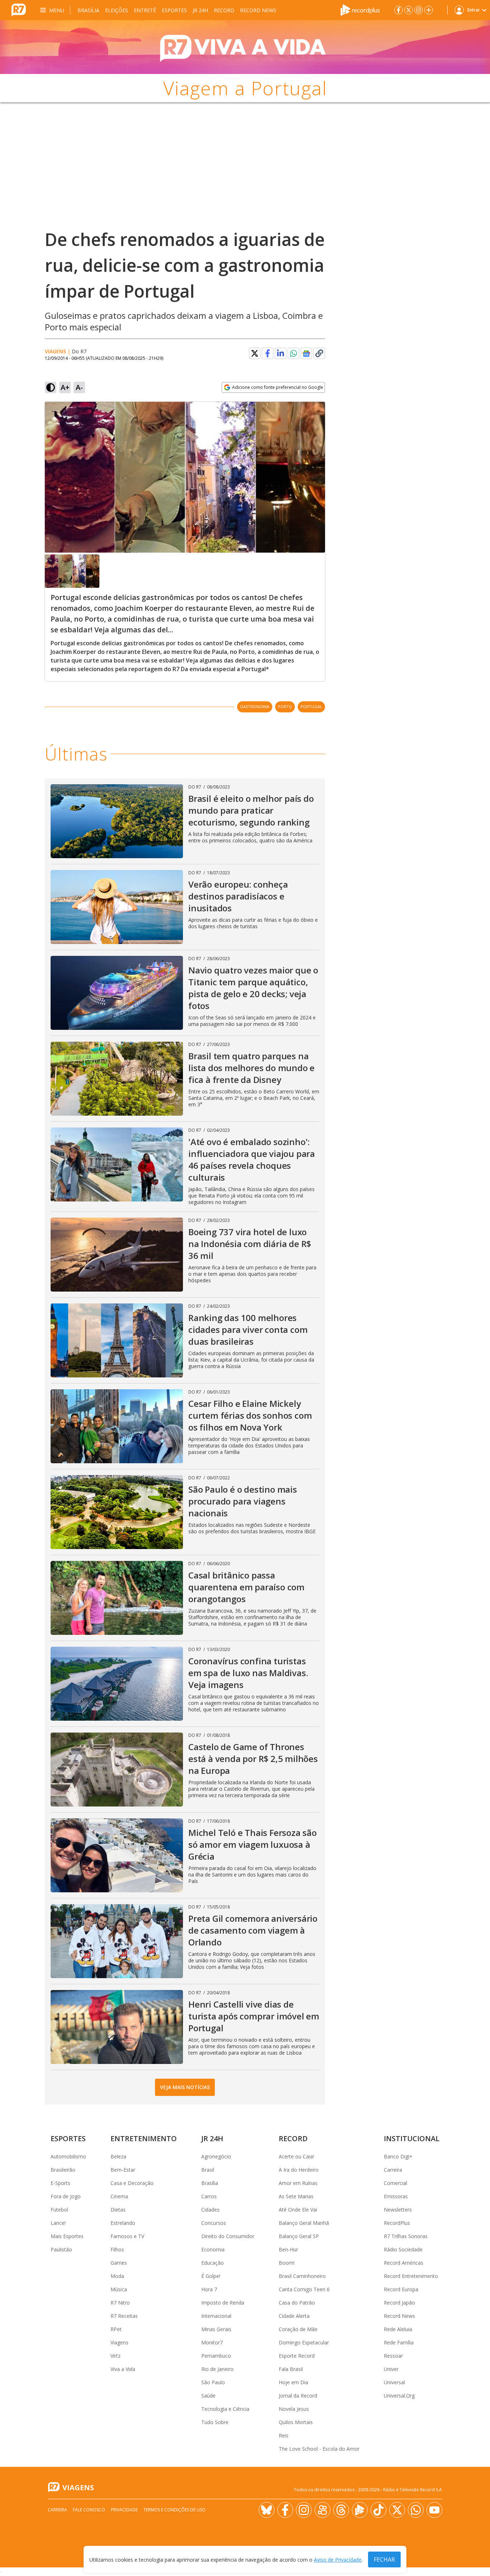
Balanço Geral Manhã (304, 2223)
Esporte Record (297, 2356)
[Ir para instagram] (419, 10)
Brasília (88, 10)
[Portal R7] (19, 9)
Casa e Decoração (132, 2183)
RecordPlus (397, 2223)
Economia (213, 2249)
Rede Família (399, 2342)
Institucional (412, 2138)
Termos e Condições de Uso (175, 2510)
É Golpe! (211, 2276)
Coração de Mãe (298, 2329)
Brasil (208, 2170)
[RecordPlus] (360, 9)
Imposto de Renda (223, 2303)
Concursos (214, 2223)
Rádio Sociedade (403, 2249)
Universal (394, 2382)
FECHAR (384, 2559)
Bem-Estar (123, 2170)
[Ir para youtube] (434, 2510)
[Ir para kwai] (322, 2510)
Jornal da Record (298, 2396)
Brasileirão (63, 2170)
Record (224, 10)
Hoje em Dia (293, 2382)
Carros (209, 2196)
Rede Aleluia (398, 2329)
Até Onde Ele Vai (298, 2210)
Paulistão (61, 2249)
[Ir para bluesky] (267, 2510)
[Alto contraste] (51, 387)
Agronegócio (216, 2156)
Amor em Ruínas (298, 2183)
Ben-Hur (288, 2249)
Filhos (117, 2249)
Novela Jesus (294, 2409)
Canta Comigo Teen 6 (304, 2289)
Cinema (119, 2196)
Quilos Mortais (296, 2422)
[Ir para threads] (341, 2510)
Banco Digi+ (398, 2156)
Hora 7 (209, 2289)
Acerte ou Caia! (296, 2156)
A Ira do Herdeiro (299, 2170)
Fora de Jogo (66, 2196)
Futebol (59, 2210)
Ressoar (393, 2356)
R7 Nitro (120, 2303)
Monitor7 (212, 2342)
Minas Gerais (216, 2329)
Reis (284, 2435)
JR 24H (200, 10)
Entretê (145, 10)
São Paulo (213, 2382)
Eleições (117, 10)
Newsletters (398, 2210)
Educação (213, 2263)
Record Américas (404, 2263)
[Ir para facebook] (399, 10)
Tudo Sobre (215, 2422)
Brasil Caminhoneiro (302, 2276)
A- (79, 387)
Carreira (393, 2170)
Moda (117, 2276)
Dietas (118, 2210)
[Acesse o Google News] (306, 354)
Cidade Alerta (294, 2316)
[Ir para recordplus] (360, 2510)
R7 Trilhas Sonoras (406, 2236)
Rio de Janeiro (217, 2369)
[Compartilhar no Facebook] (268, 353)
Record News (258, 10)
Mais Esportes (67, 2236)
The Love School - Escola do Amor (319, 2449)
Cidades (210, 2210)
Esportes (174, 10)
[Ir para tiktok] (378, 2510)
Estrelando (123, 2223)
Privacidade (124, 2510)
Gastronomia (255, 706)
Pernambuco (216, 2356)
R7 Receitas (124, 2316)
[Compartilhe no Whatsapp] (293, 353)
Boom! (287, 2263)
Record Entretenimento (411, 2276)
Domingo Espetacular (304, 2342)
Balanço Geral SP (299, 2236)
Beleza (118, 2156)
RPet (116, 2329)
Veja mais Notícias (185, 2087)
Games (119, 2263)
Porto (285, 706)
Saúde (208, 2396)
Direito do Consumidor (228, 2236)
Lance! (58, 2223)
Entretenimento (144, 2138)
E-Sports (60, 2183)
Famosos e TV (127, 2236)
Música (119, 2289)
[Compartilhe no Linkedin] (281, 353)
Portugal (311, 706)
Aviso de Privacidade (338, 2560)
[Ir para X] (409, 10)
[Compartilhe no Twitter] (255, 353)
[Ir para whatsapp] (416, 2510)
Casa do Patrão (297, 2303)
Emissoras (396, 2196)
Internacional (216, 2316)
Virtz (116, 2356)
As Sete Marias (296, 2196)
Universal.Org (399, 2396)
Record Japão (399, 2303)
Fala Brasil (291, 2369)
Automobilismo (68, 2156)
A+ (65, 387)
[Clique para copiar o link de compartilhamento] (319, 353)
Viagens (55, 351)
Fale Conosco (89, 2510)
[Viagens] (245, 47)
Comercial (395, 2183)
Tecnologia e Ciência (225, 2409)
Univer (391, 2369)
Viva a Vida (123, 2369)
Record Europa (401, 2289)
